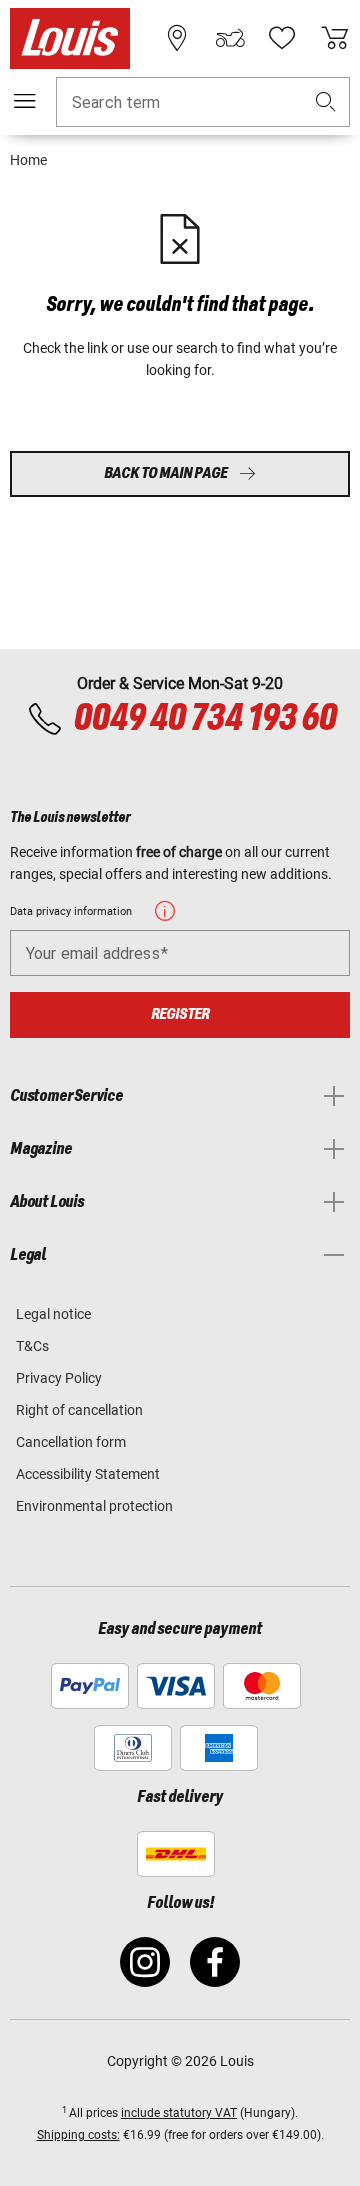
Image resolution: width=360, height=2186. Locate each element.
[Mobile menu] (25, 101)
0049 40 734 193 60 (204, 719)
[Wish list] (282, 38)
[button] (326, 102)
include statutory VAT (179, 2113)
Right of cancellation (79, 1410)
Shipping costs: (78, 2135)
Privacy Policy (59, 1378)
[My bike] (230, 38)
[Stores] (177, 38)
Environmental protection (94, 1506)
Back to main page (165, 473)
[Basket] (335, 38)
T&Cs (32, 1346)
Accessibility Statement (88, 1474)
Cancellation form (71, 1442)
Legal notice (53, 1314)
